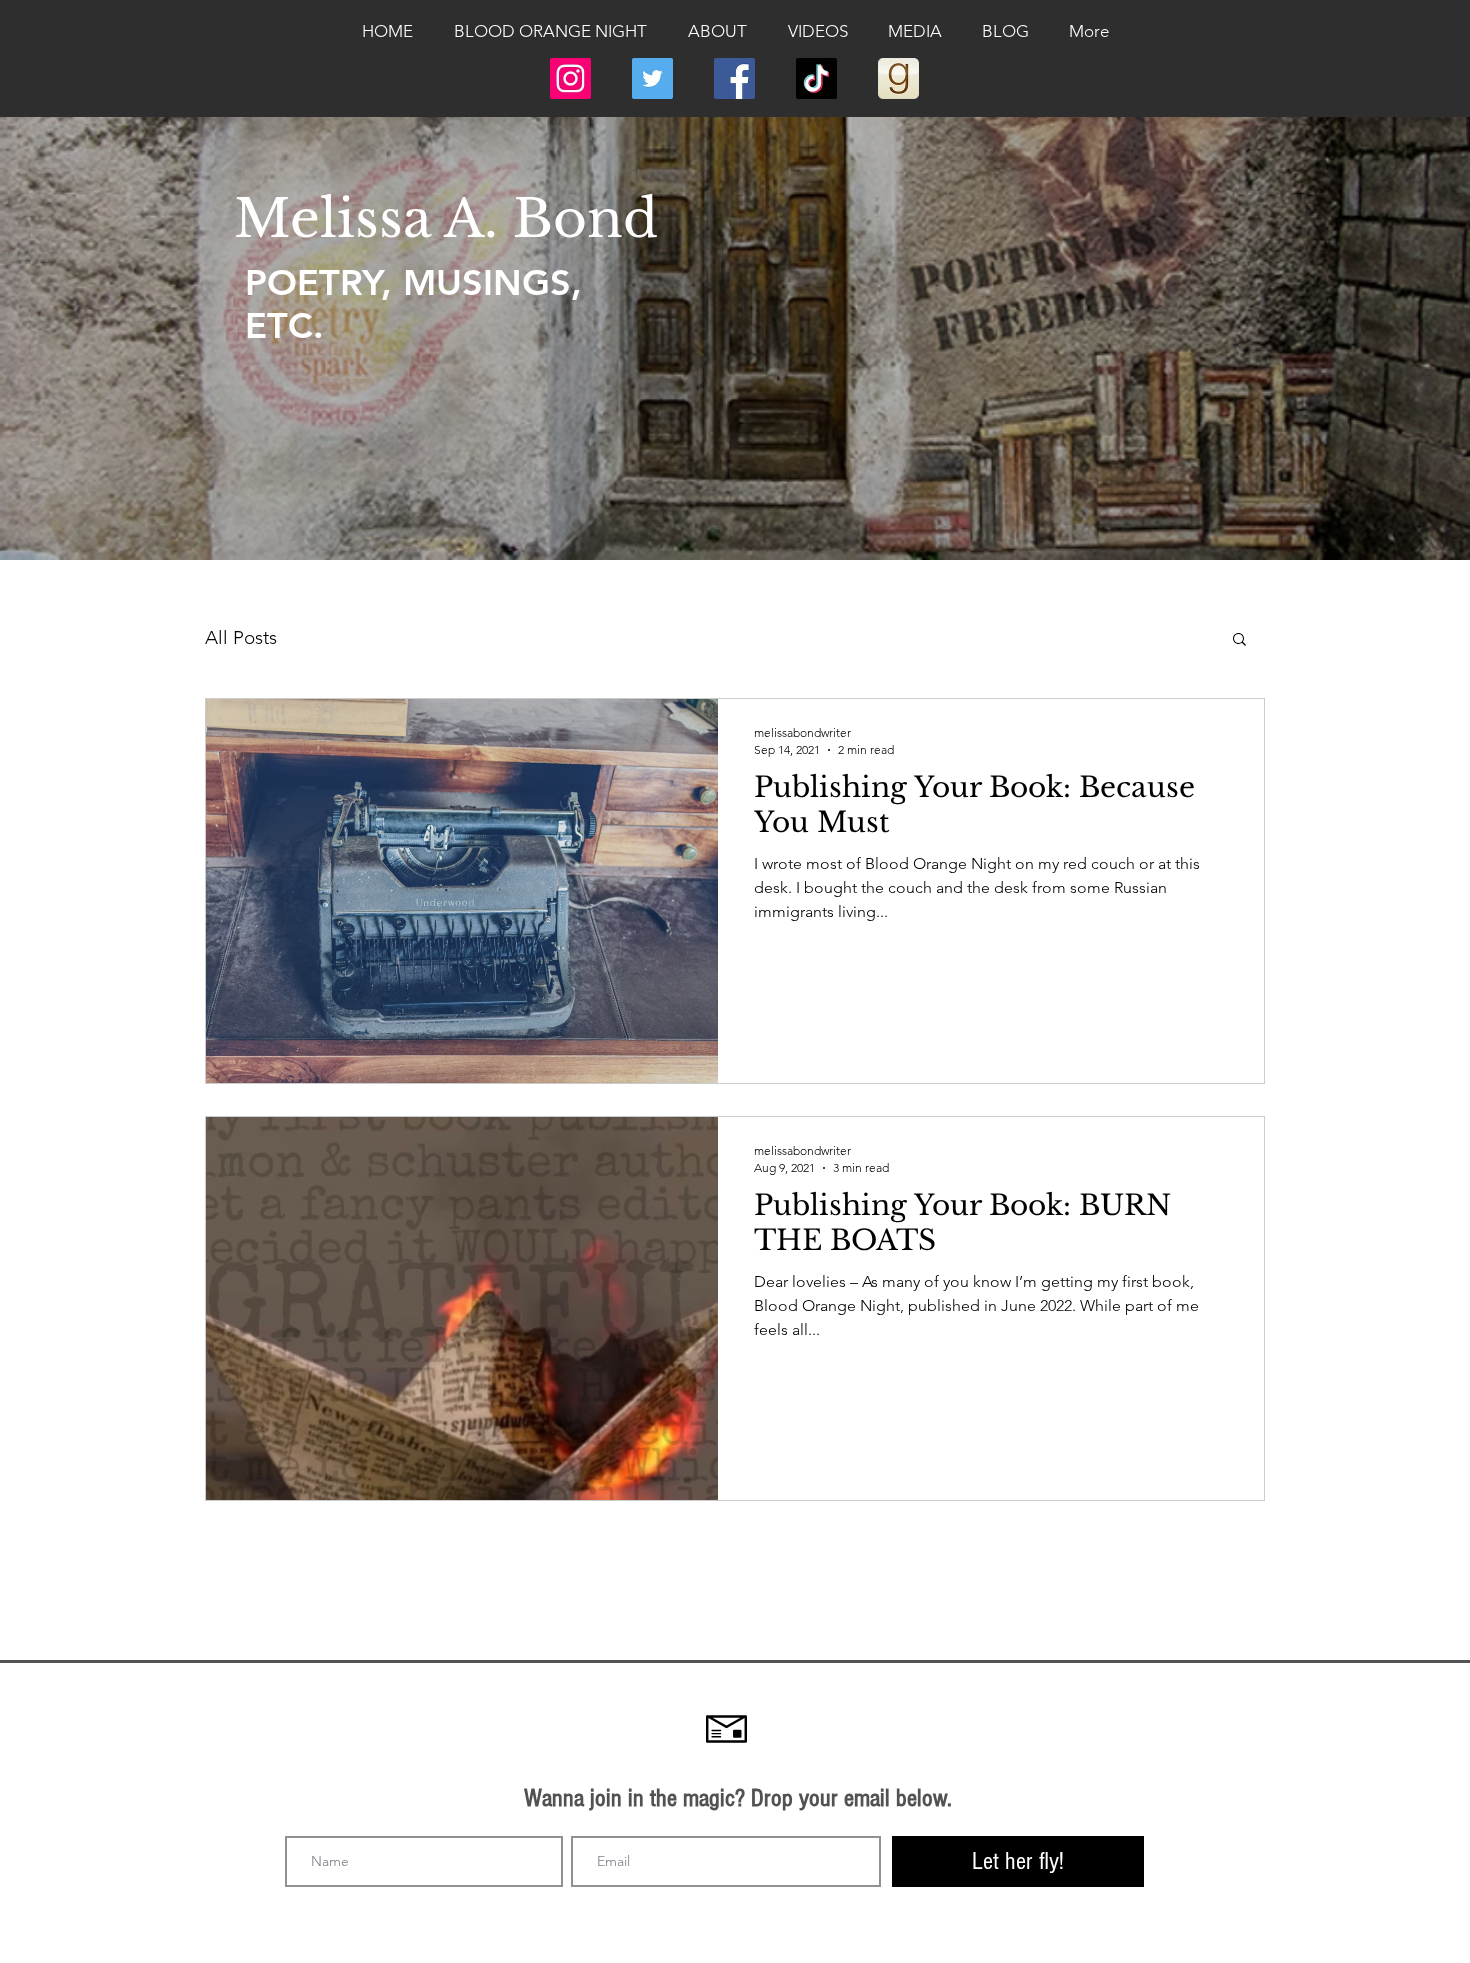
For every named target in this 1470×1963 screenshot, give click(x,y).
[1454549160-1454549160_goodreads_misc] (898, 78)
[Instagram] (570, 78)
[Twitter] (652, 78)
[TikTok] (816, 78)
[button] (1239, 640)
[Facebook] (734, 78)
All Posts (241, 637)
